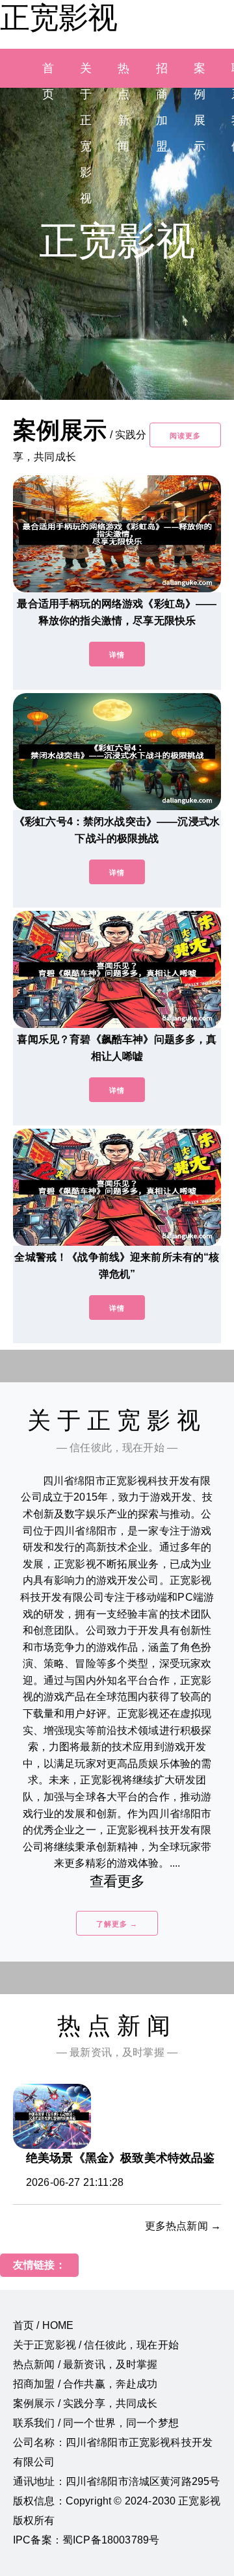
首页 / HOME (43, 2325)
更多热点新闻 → (183, 2226)
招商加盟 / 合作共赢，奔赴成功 (85, 2384)
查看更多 (117, 1881)
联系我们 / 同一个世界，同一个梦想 (96, 2423)
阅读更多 (185, 436)
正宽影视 (58, 18)
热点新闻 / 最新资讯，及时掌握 (85, 2364)
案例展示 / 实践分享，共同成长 (85, 2403)
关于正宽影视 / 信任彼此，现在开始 (96, 2345)
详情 (117, 655)
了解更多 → (117, 1924)
